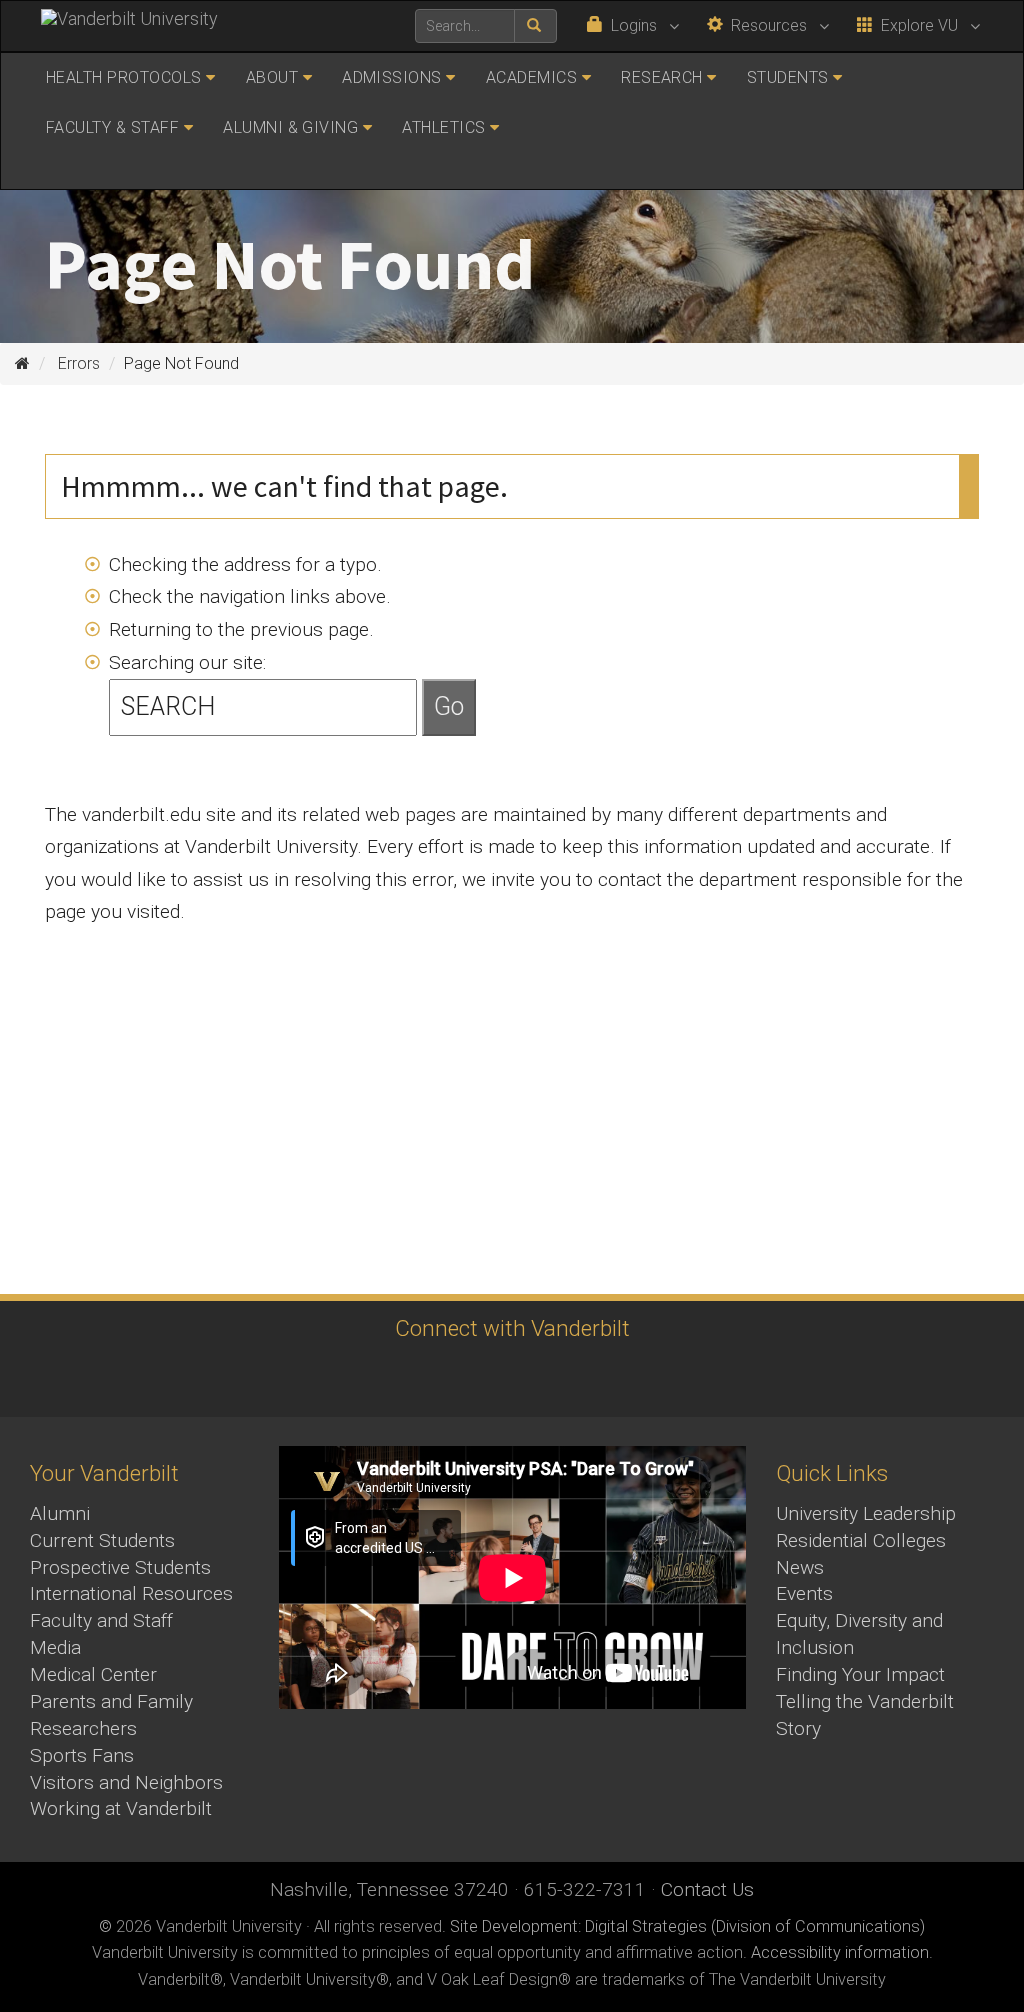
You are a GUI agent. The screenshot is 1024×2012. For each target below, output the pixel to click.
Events (804, 1593)
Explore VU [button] (917, 25)
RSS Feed (672, 1378)
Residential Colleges (861, 1540)
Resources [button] (767, 25)
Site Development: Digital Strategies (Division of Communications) (687, 1926)
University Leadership (866, 1513)
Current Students (102, 1540)
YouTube (507, 1378)
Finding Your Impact (860, 1674)
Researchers (83, 1728)
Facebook (342, 1378)
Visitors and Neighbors (126, 1782)
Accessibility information (840, 1952)
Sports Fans (82, 1755)
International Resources (131, 1593)
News (800, 1567)
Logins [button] (632, 25)
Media (55, 1647)
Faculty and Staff (101, 1620)
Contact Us (707, 1889)
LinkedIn (562, 1378)
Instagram (397, 1378)
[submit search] (535, 26)
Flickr (617, 1378)
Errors (79, 363)
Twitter (452, 1378)
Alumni (60, 1513)
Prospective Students (120, 1567)
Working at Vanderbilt (121, 1808)
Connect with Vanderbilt (512, 1328)
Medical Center (93, 1674)
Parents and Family (111, 1701)
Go (449, 706)
